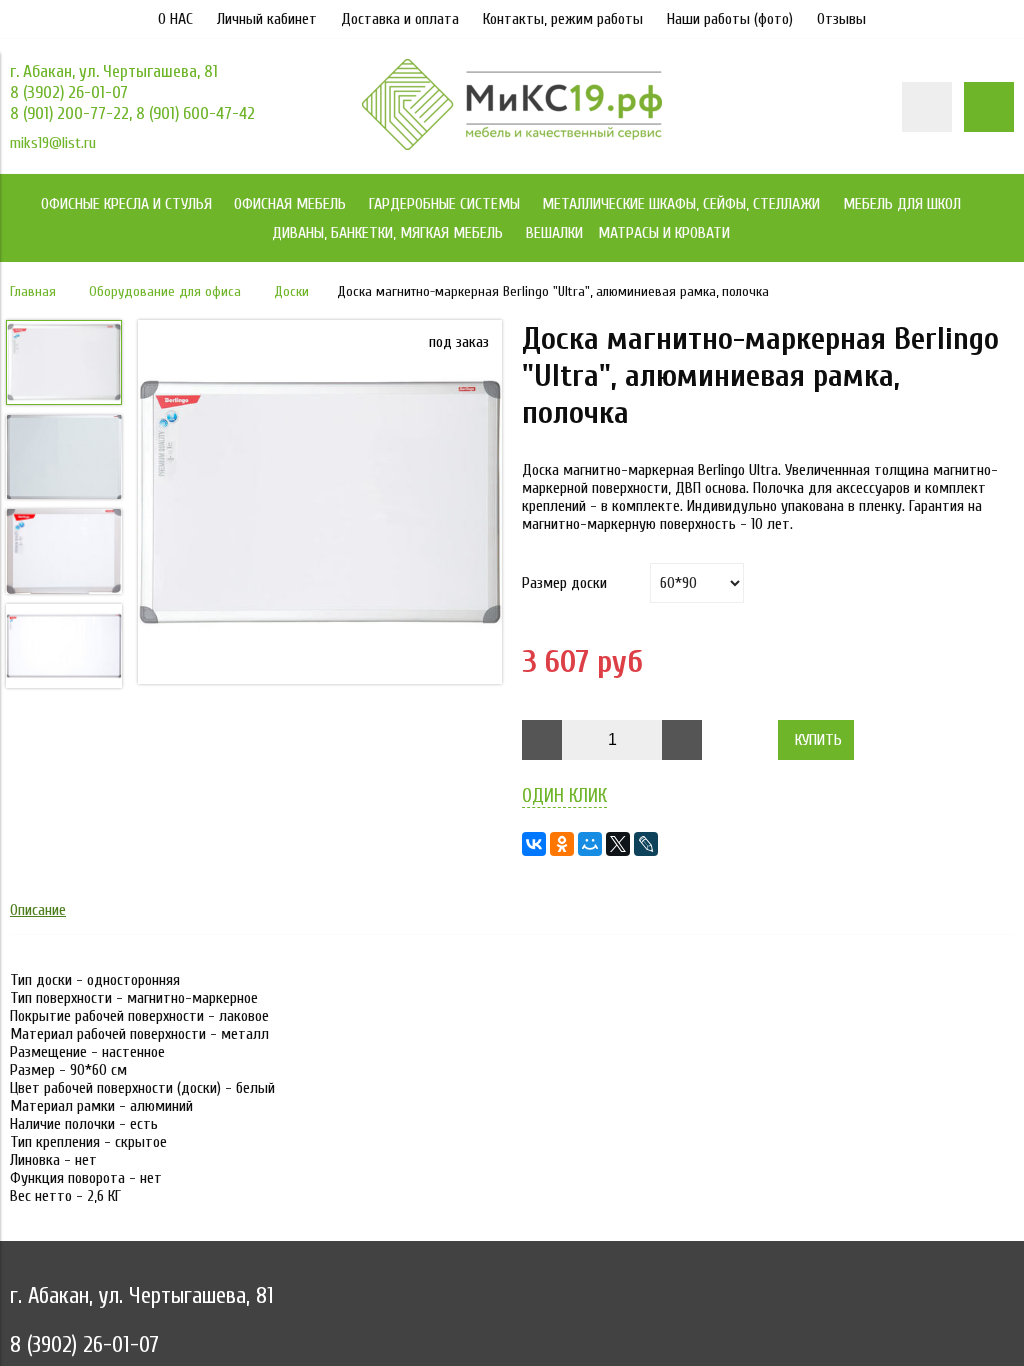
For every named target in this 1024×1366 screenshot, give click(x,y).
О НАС (175, 19)
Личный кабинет (267, 19)
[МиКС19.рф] (512, 145)
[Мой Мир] (590, 844)
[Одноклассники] (562, 844)
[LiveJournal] (646, 844)
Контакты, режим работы (563, 19)
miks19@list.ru (53, 143)
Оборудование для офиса (165, 291)
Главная (33, 291)
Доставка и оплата (400, 19)
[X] (618, 844)
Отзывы (841, 19)
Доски (291, 291)
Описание (38, 910)
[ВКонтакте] (534, 844)
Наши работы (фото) (730, 19)
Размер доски (564, 583)
